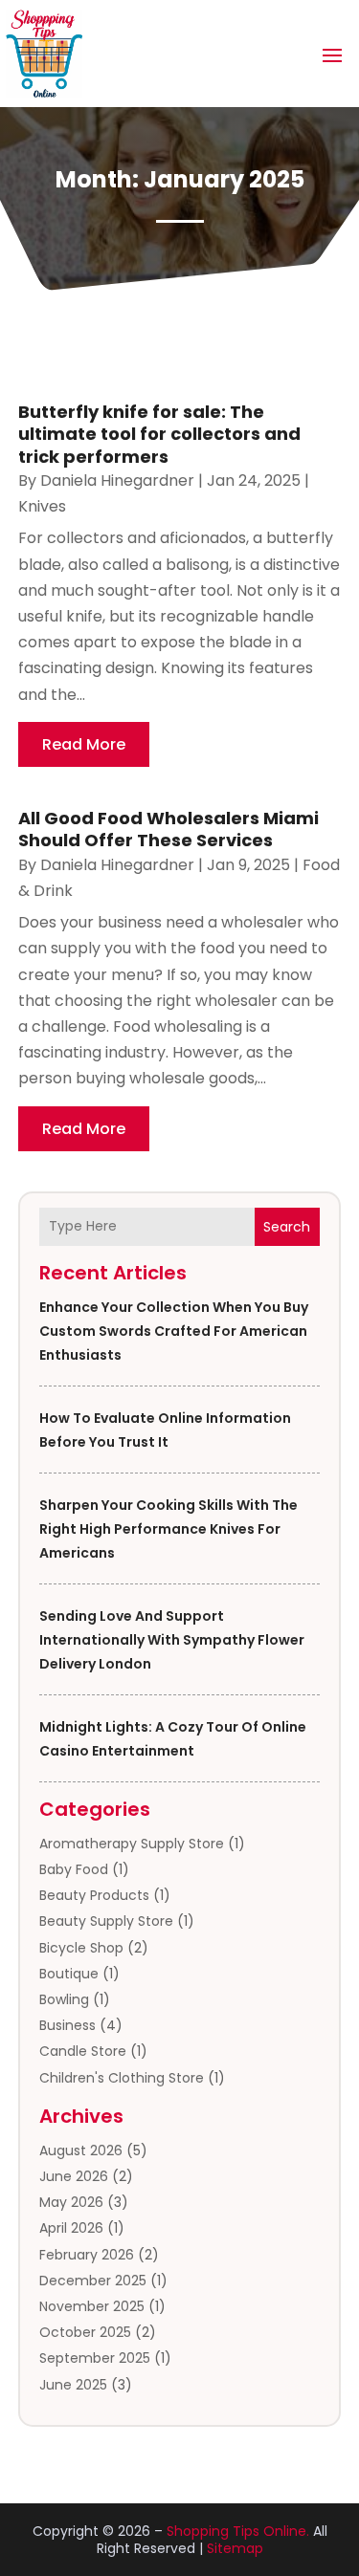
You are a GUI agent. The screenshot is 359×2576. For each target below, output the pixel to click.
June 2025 (73, 2385)
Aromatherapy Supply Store (132, 1844)
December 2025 (93, 2281)
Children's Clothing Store (122, 2078)
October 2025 (85, 2332)
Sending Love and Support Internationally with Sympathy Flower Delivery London (172, 1640)
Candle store (83, 2051)
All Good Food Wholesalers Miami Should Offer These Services (168, 829)
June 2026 (74, 2176)
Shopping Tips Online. (238, 2531)
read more (84, 744)
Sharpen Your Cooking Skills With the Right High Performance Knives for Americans (168, 1529)
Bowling (64, 1999)
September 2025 (95, 2358)
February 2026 (87, 2255)
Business (67, 2025)
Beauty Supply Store (106, 1921)
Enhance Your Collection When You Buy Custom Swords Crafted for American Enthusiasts (174, 1331)
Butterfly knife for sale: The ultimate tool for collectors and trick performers (159, 434)
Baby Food (74, 1869)
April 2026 (71, 2228)
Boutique (69, 1974)
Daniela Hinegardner (117, 480)
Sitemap (235, 2548)
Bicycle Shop (81, 1948)
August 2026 (81, 2150)
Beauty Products (94, 1895)
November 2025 (92, 2306)
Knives (42, 506)
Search (287, 1227)
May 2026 (71, 2202)
